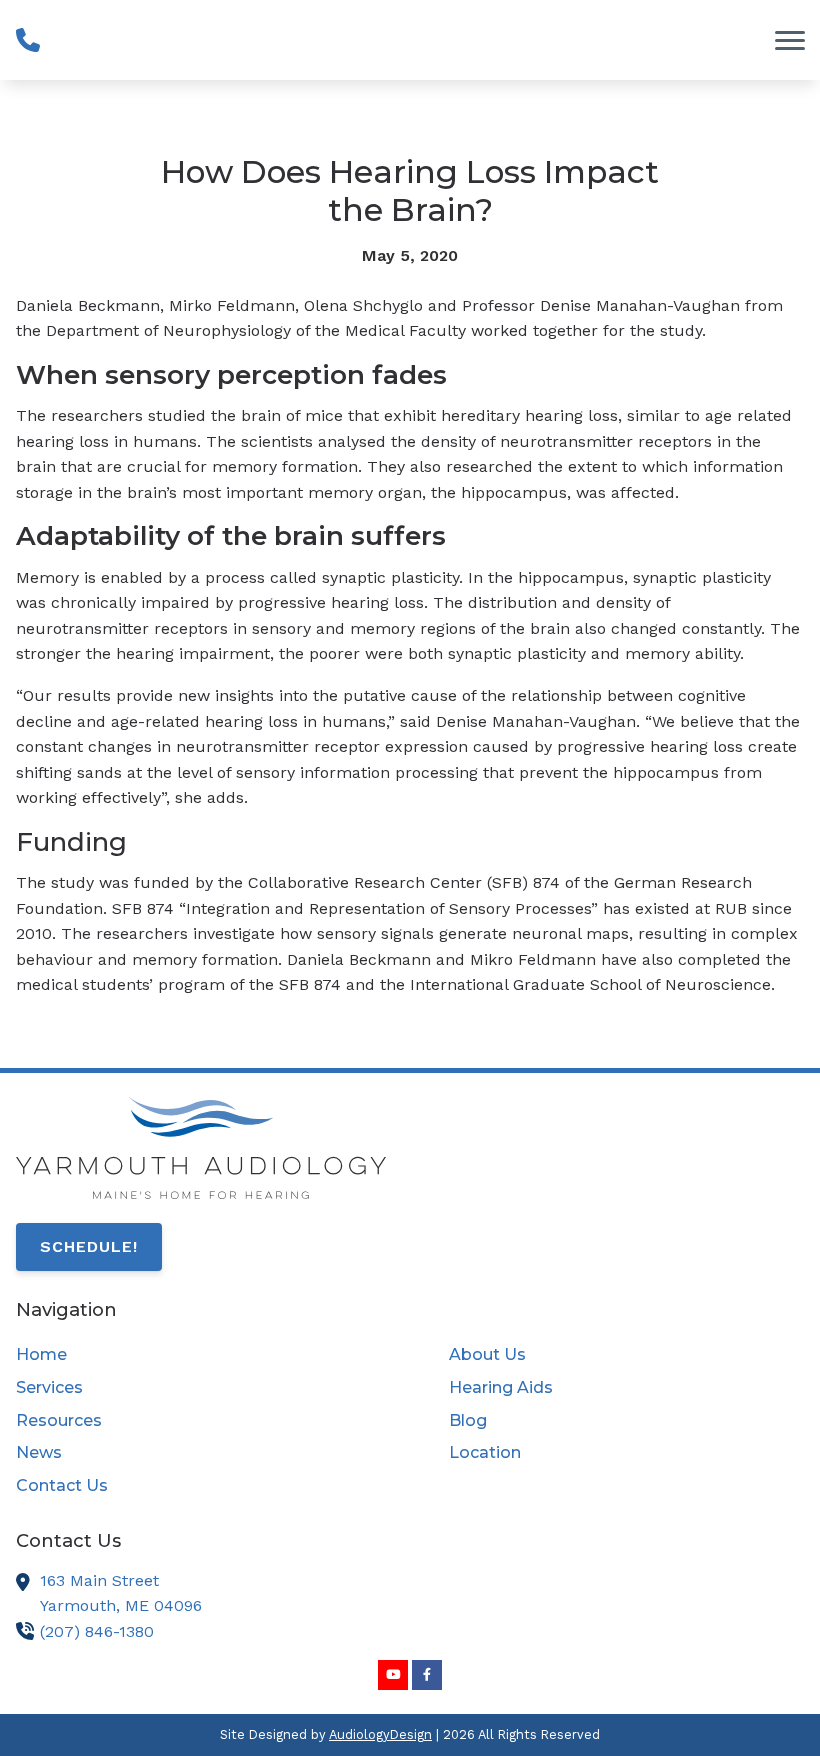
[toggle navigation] (790, 40)
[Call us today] (28, 40)
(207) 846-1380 (97, 1631)
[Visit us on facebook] (427, 1675)
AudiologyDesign (380, 1734)
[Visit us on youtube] (393, 1675)
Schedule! (89, 1246)
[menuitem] (193, 1355)
